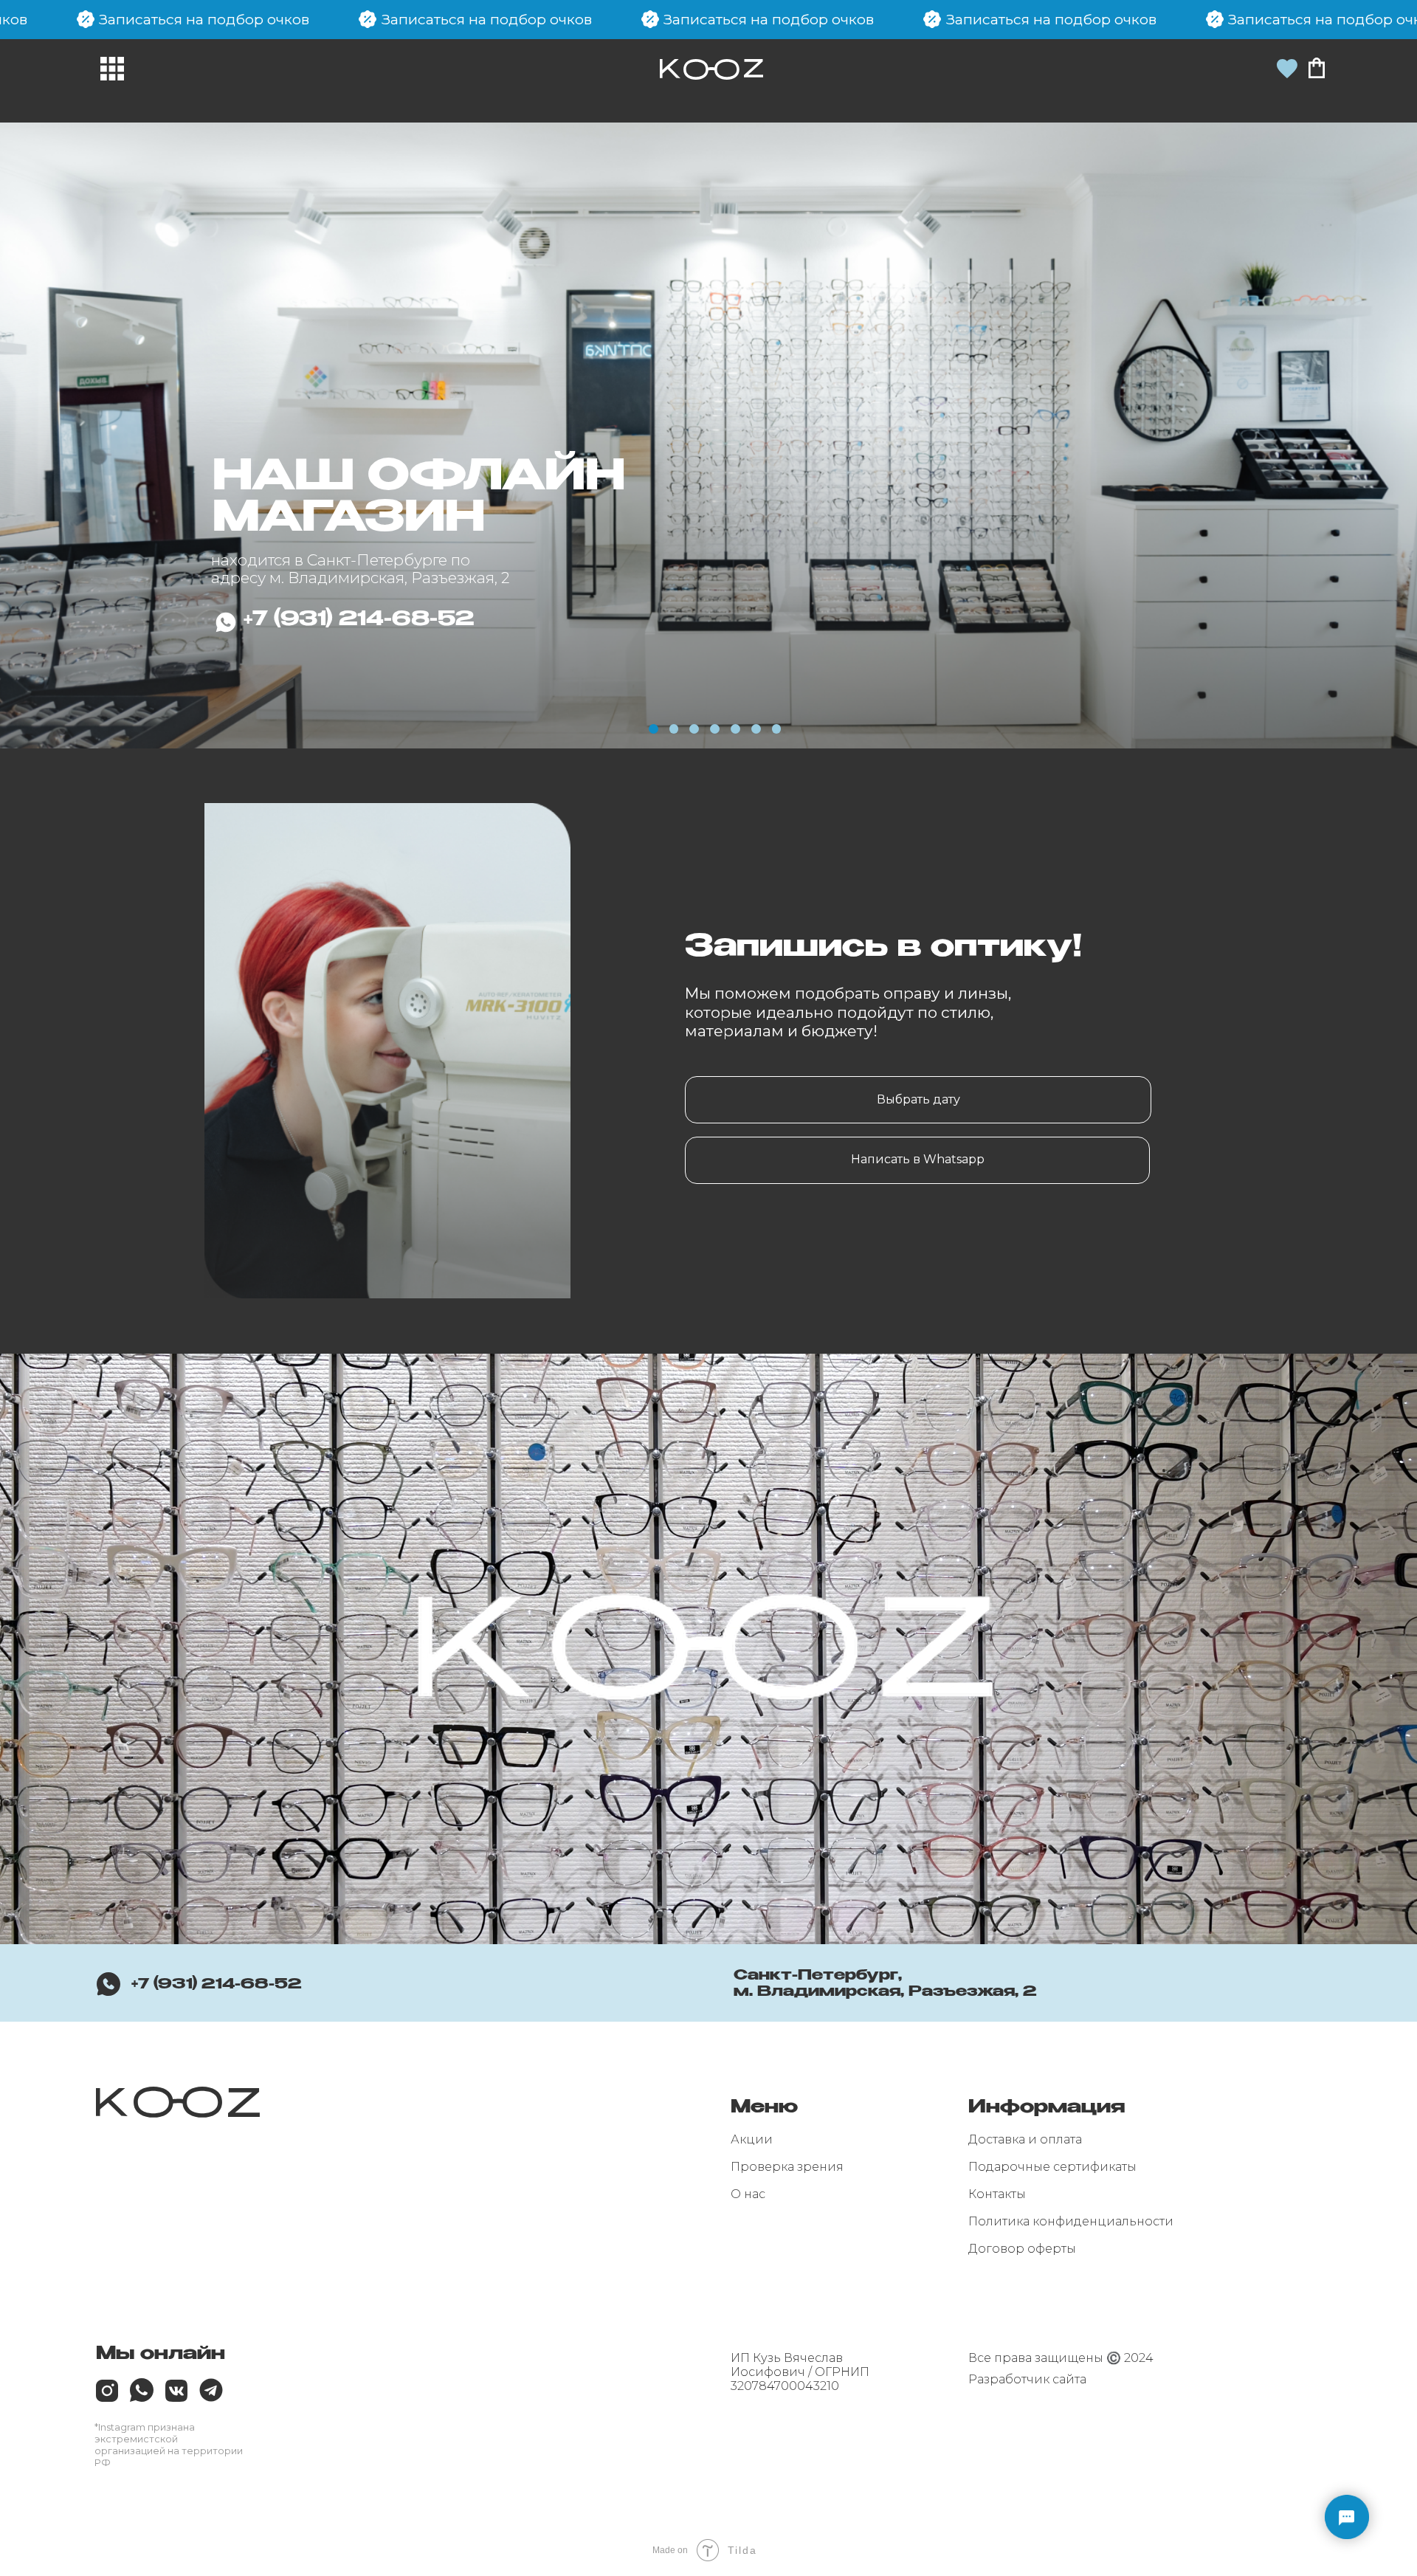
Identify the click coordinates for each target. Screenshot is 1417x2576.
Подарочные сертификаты (1052, 2167)
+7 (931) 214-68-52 (217, 1984)
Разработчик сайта (1027, 2379)
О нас (748, 2194)
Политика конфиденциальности (1071, 2221)
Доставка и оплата (1025, 2139)
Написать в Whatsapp (918, 1159)
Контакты (997, 2194)
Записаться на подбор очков (769, 19)
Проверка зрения (787, 2167)
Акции (752, 2139)
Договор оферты (1022, 2249)
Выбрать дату (918, 1099)
